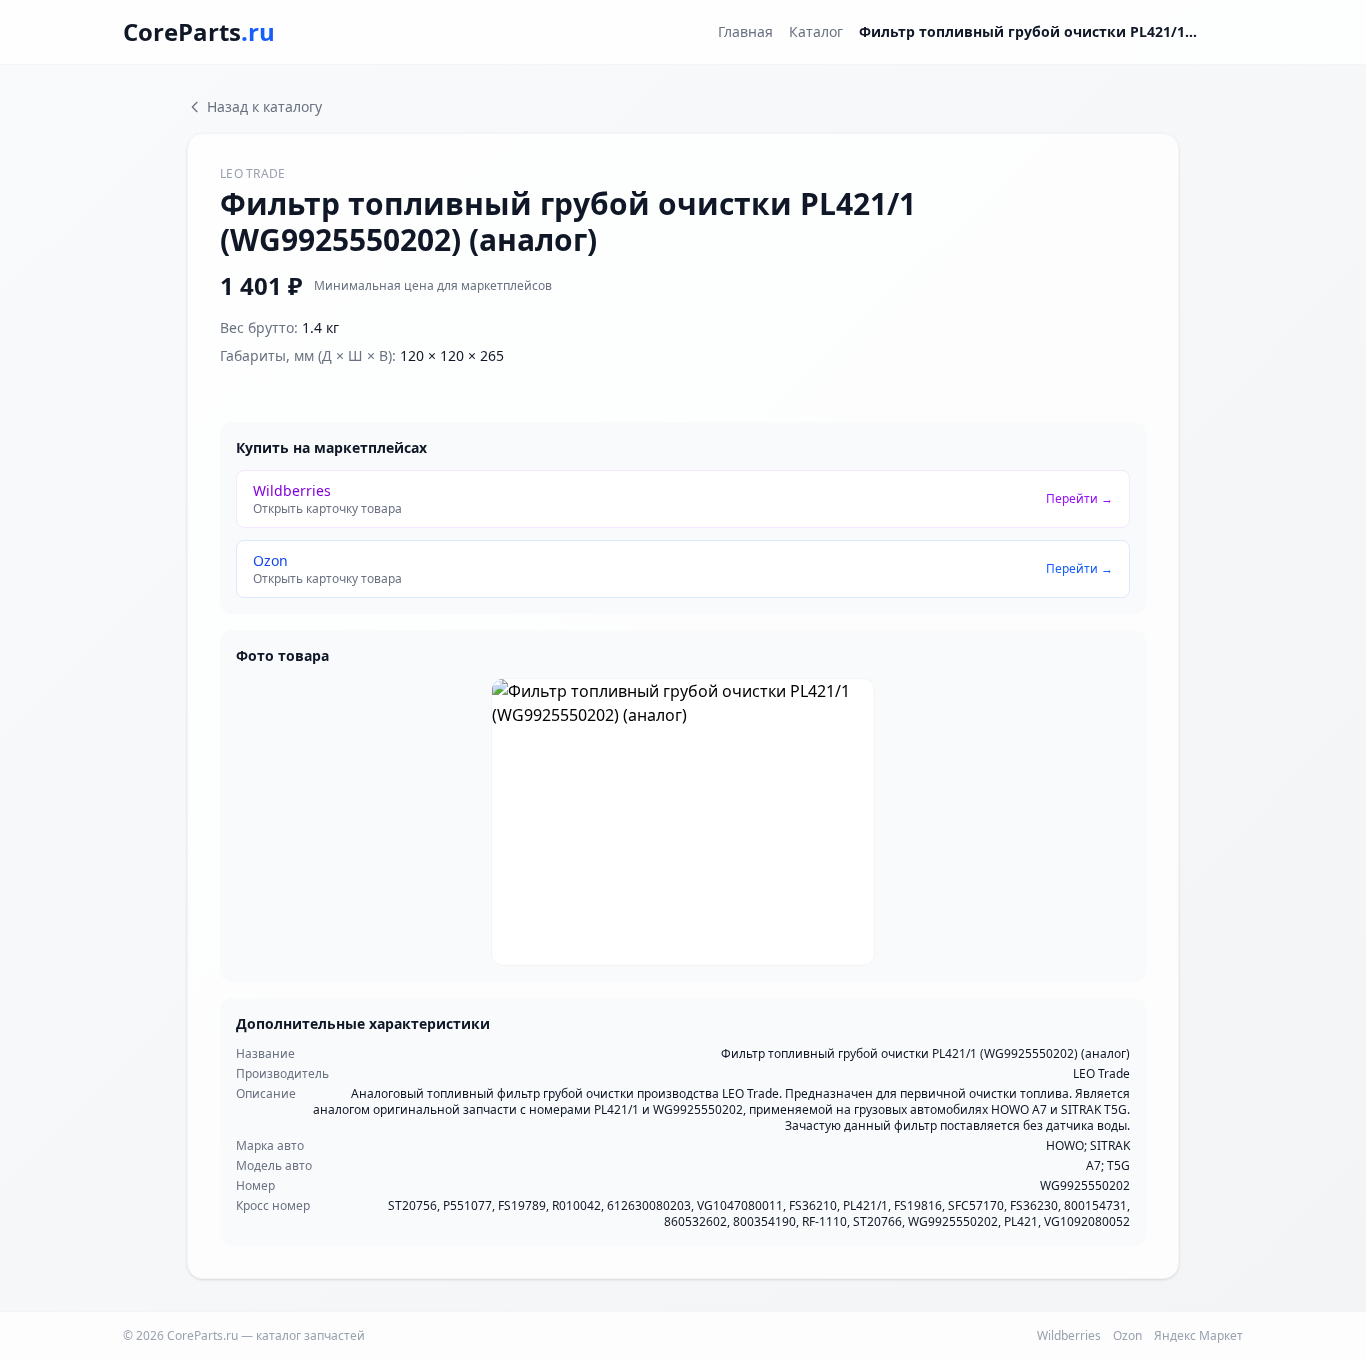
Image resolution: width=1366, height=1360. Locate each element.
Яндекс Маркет (1198, 1336)
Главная (745, 31)
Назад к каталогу (264, 106)
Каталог (816, 31)
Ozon (1127, 1336)
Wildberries (1069, 1336)
